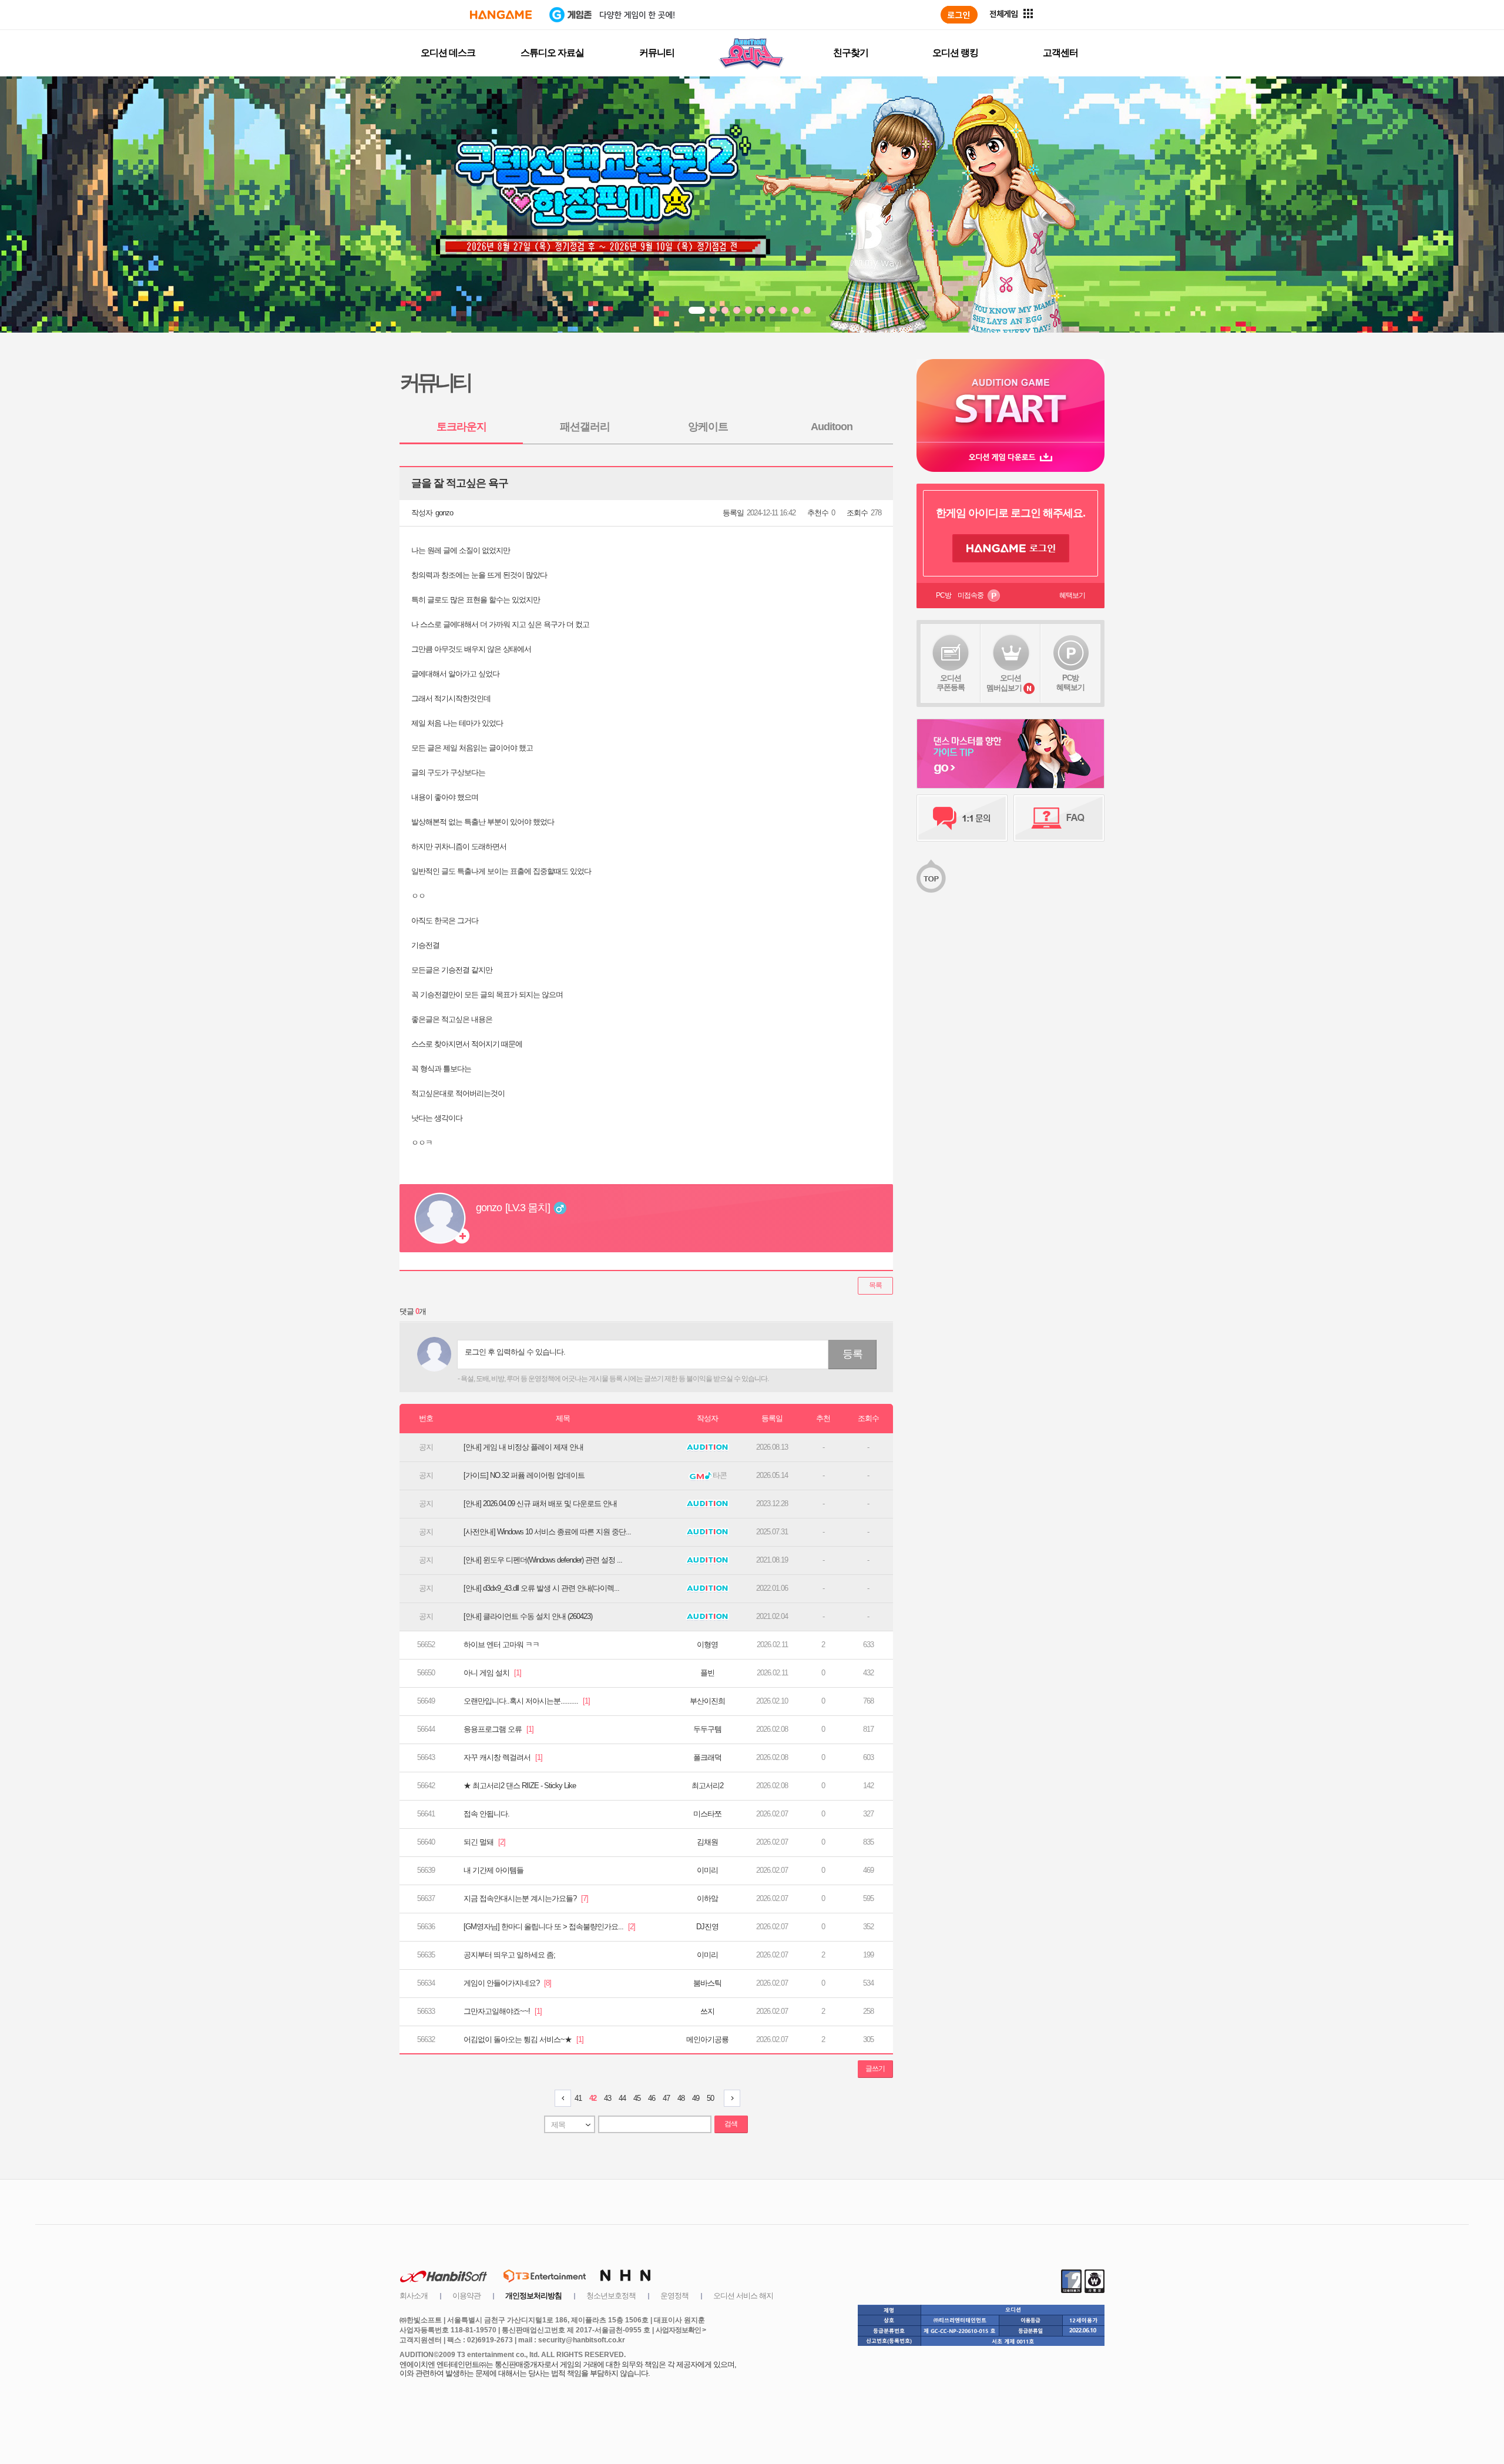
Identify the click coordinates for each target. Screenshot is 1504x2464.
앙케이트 (708, 427)
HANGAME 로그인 (1011, 548)
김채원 (707, 1842)
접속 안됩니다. (486, 1814)
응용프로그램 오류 (498, 1729)
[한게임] (501, 15)
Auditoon (832, 427)
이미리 (707, 1870)
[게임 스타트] (1010, 400)
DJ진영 (707, 1927)
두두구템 (707, 1729)
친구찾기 (851, 53)
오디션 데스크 (448, 53)
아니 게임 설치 (492, 1673)
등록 (852, 1354)
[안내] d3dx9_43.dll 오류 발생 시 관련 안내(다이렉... (541, 1588)
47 (666, 2098)
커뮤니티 (657, 53)
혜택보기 (1072, 595)
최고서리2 (707, 1786)
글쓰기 (875, 2069)
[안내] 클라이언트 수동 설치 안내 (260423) (528, 1616)
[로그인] (959, 15)
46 (652, 2098)
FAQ (1059, 818)
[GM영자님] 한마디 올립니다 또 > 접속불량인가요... (549, 1927)
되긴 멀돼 (484, 1842)
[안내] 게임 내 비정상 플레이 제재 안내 (523, 1447)
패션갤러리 (585, 427)
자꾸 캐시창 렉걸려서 (503, 1757)
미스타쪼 (707, 1814)
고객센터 (1060, 53)
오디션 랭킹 (955, 53)
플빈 (707, 1673)
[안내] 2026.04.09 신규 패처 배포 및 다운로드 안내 (540, 1503)
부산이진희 (707, 1701)
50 (710, 2098)
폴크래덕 (707, 1757)
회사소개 (414, 2296)
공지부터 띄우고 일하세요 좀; (509, 1955)
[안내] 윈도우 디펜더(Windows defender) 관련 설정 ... (543, 1560)
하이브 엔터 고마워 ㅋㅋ (501, 1645)
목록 (875, 1285)
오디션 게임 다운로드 (1010, 457)
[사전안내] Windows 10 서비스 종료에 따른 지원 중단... (547, 1532)
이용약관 (466, 2296)
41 (578, 2098)
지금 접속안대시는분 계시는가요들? (526, 1898)
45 (637, 2098)
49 (696, 2098)
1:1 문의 (962, 818)
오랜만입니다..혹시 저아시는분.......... (527, 1701)
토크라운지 (461, 427)
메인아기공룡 (707, 2039)
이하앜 (707, 1898)
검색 (731, 2124)
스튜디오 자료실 (552, 53)
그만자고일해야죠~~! (503, 2011)
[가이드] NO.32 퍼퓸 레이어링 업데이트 (524, 1475)
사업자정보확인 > (681, 2330)
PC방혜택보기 (1070, 683)
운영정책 (674, 2296)
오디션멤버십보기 (1004, 683)
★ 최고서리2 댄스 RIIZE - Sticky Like (520, 1786)
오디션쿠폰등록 (951, 683)
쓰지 (707, 2011)
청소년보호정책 (611, 2296)
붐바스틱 (707, 1983)
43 (607, 2098)
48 (681, 2098)
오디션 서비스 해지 (743, 2296)
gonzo (444, 513)
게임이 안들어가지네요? (507, 1983)
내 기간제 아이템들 (493, 1870)
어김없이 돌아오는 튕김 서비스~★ (523, 2039)
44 (622, 2098)
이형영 (707, 1645)
